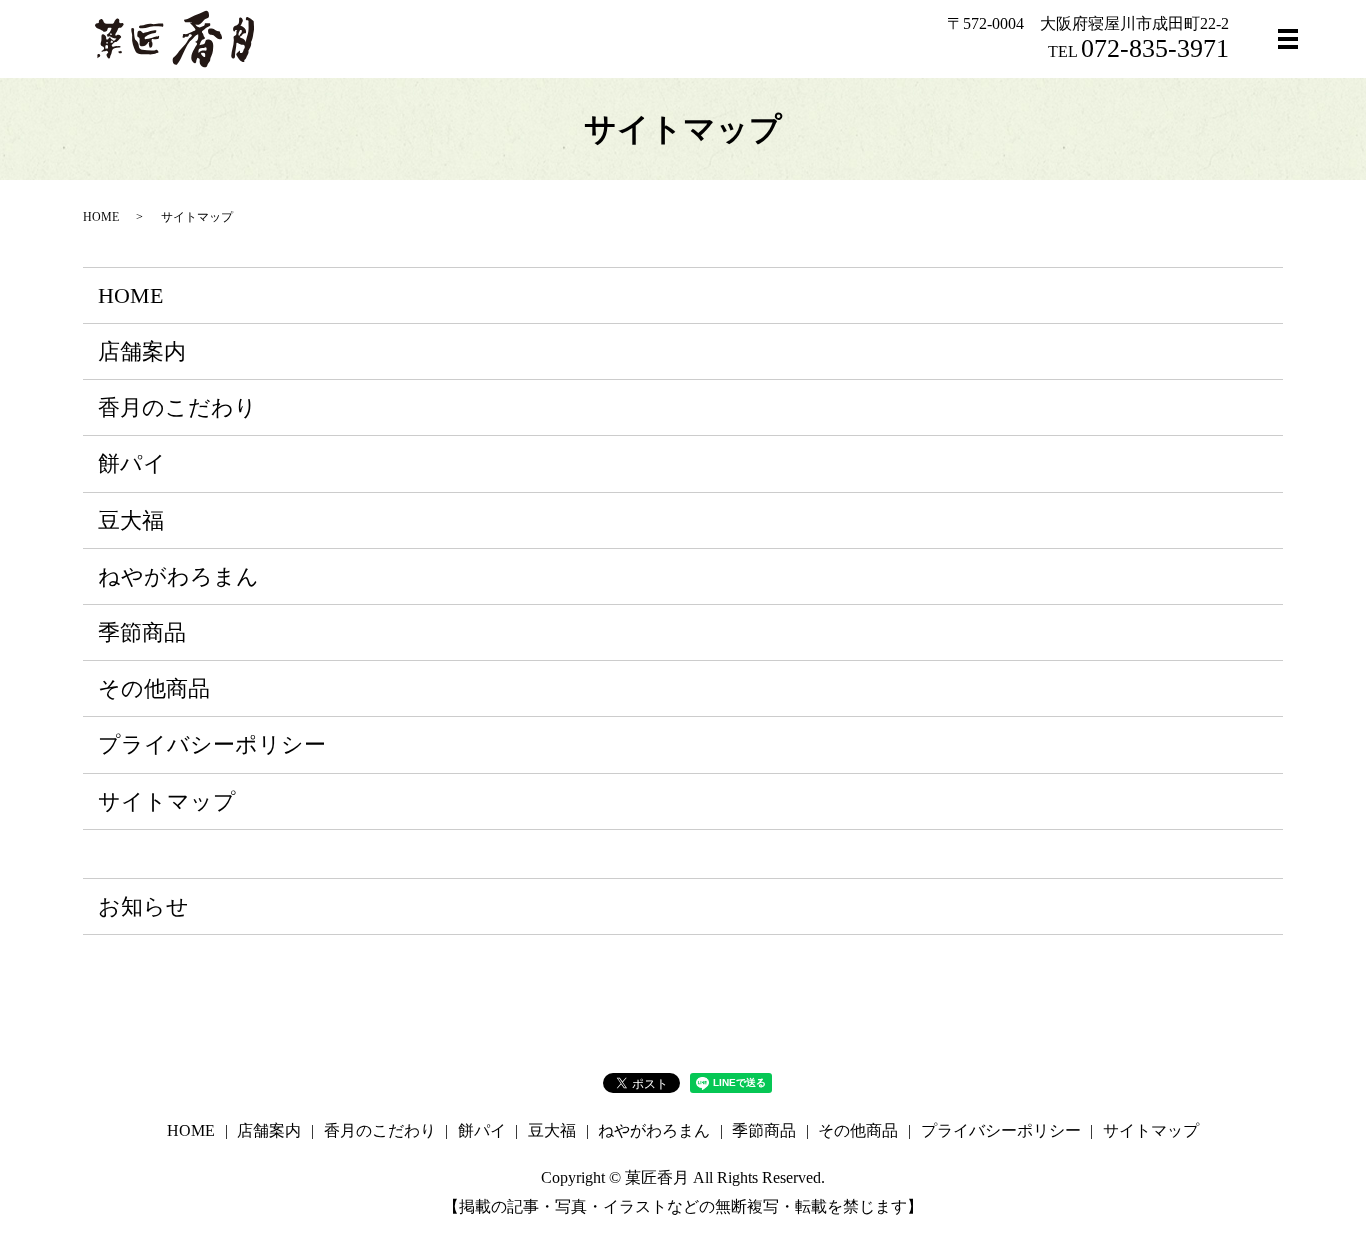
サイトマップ (167, 801)
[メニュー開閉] (1288, 39)
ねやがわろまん (178, 576)
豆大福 (131, 520)
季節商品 (142, 632)
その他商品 (154, 688)
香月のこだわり (177, 407)
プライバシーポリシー (212, 744)
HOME (101, 217)
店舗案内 (142, 351)
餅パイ (132, 463)
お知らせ (143, 906)
